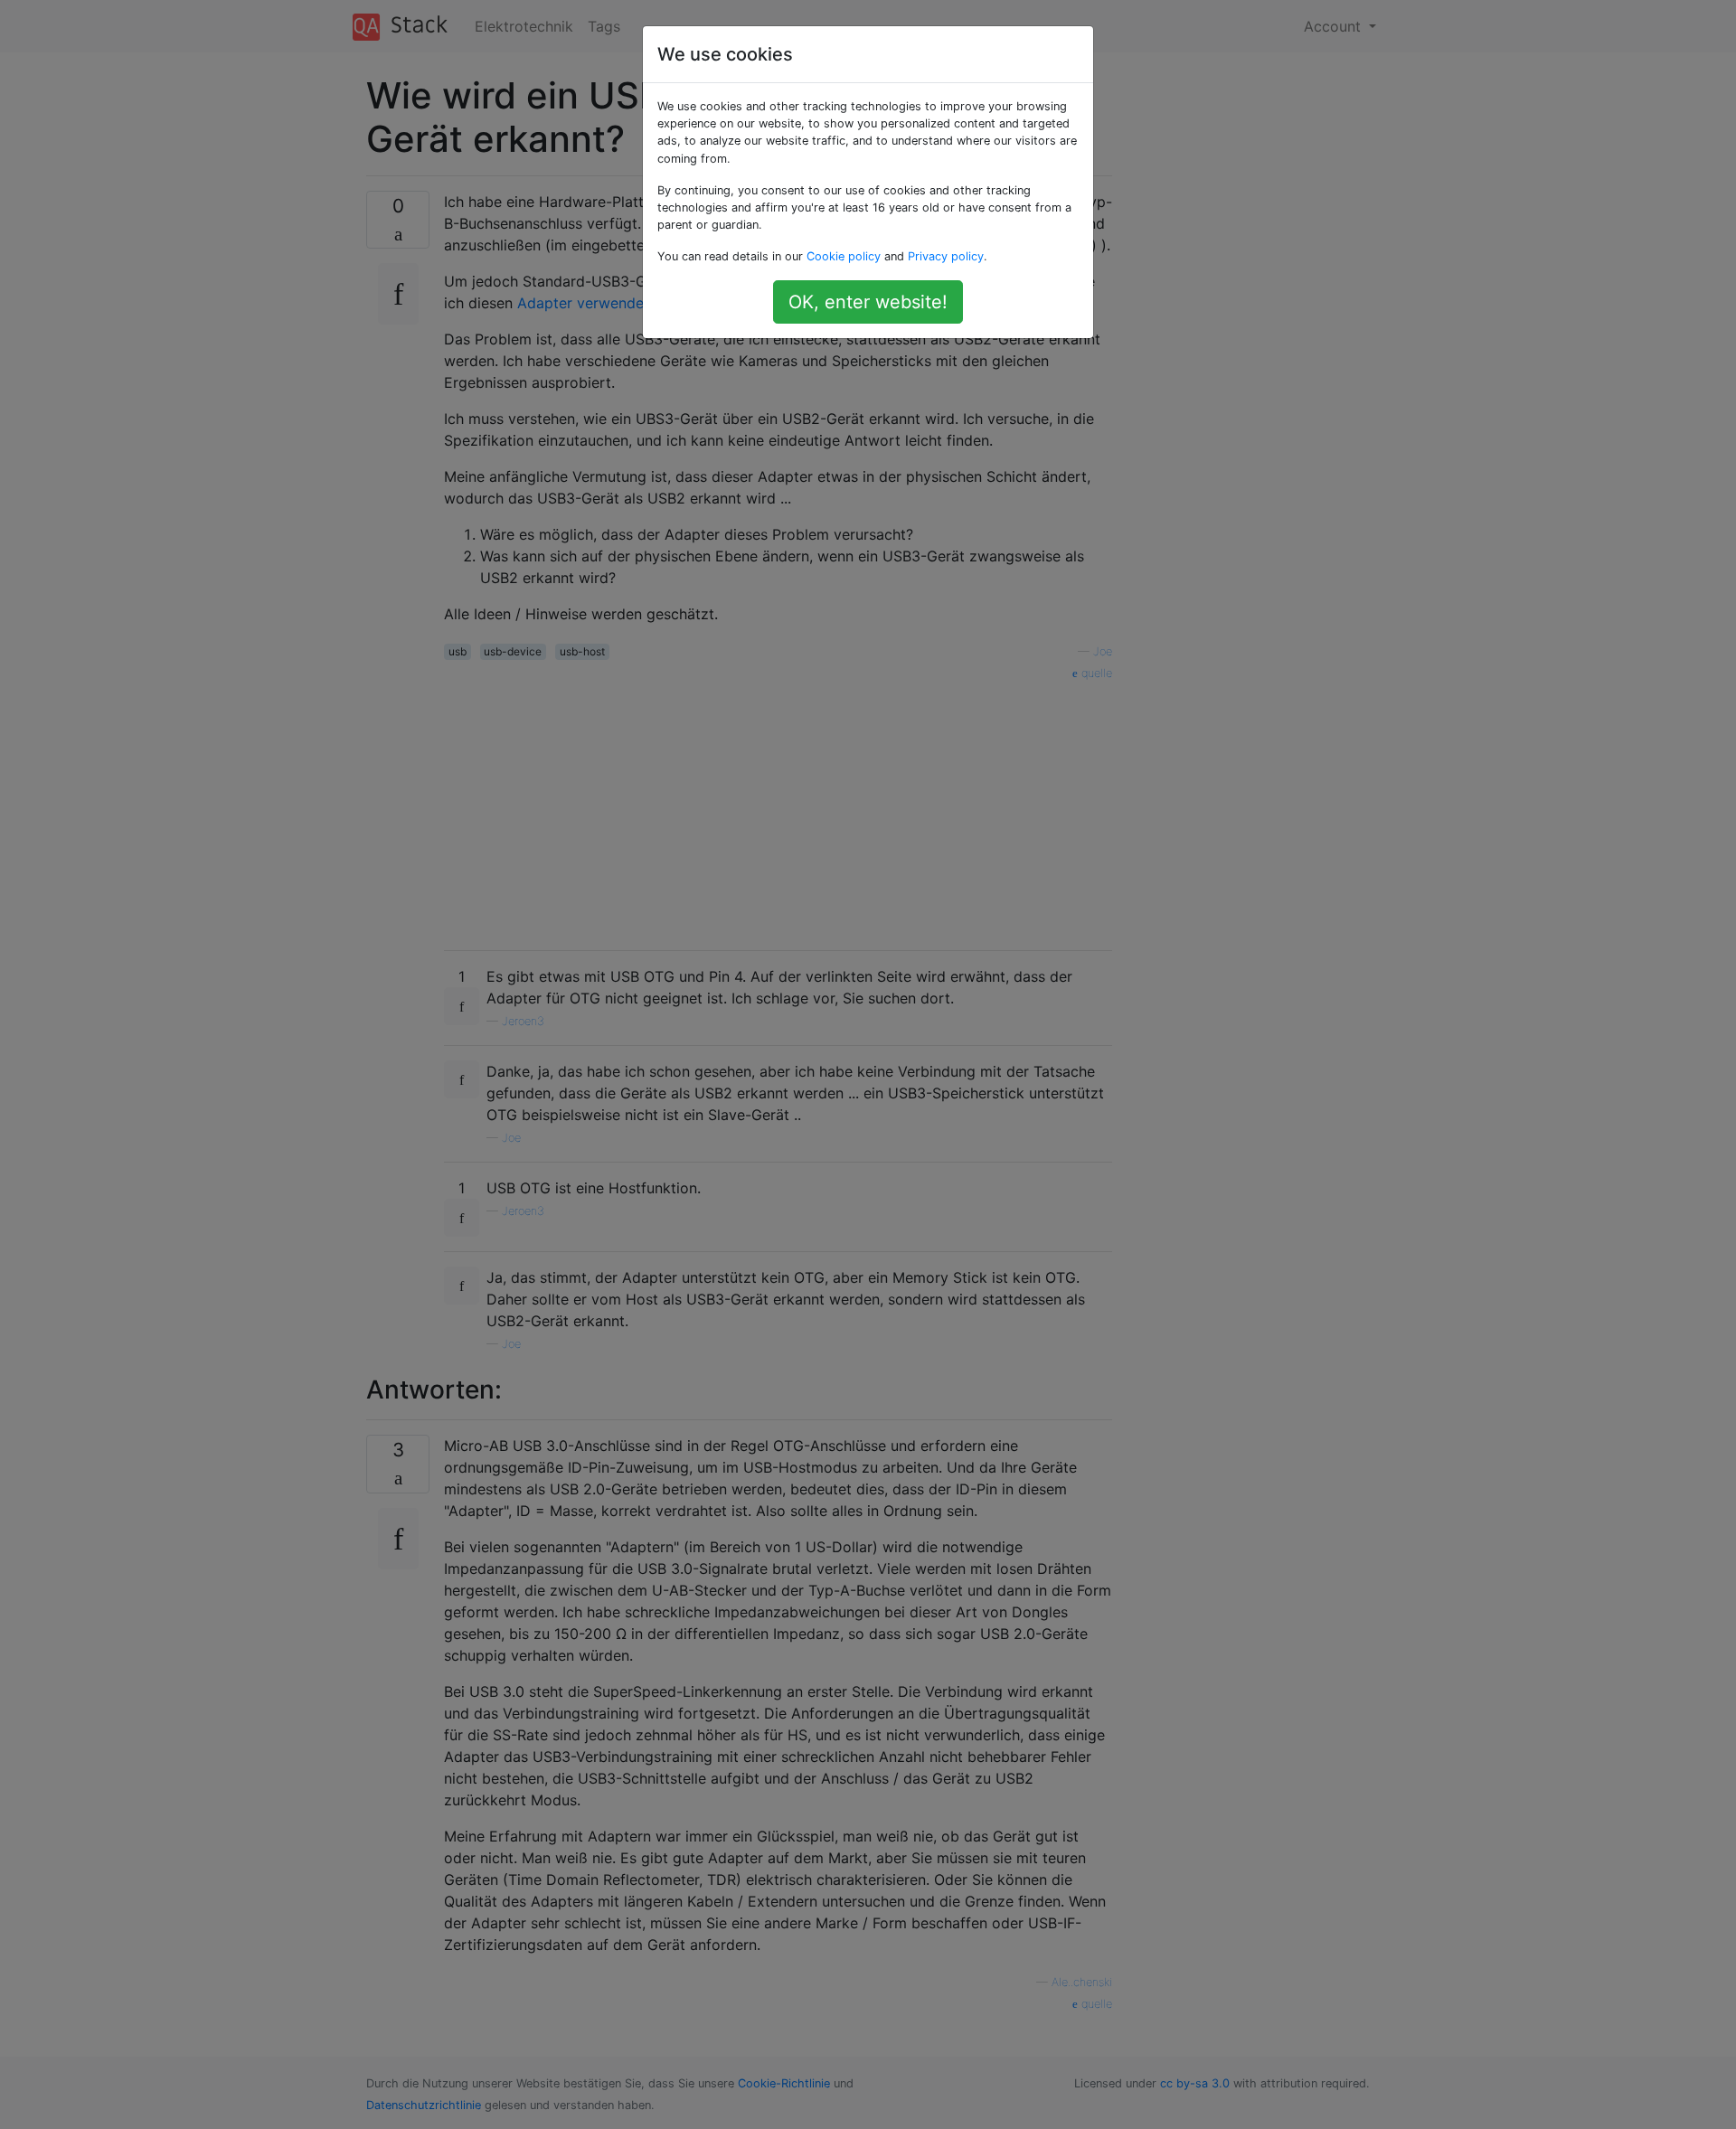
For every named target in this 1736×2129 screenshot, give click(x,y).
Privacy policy (946, 256)
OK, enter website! (868, 302)
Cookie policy (844, 256)
